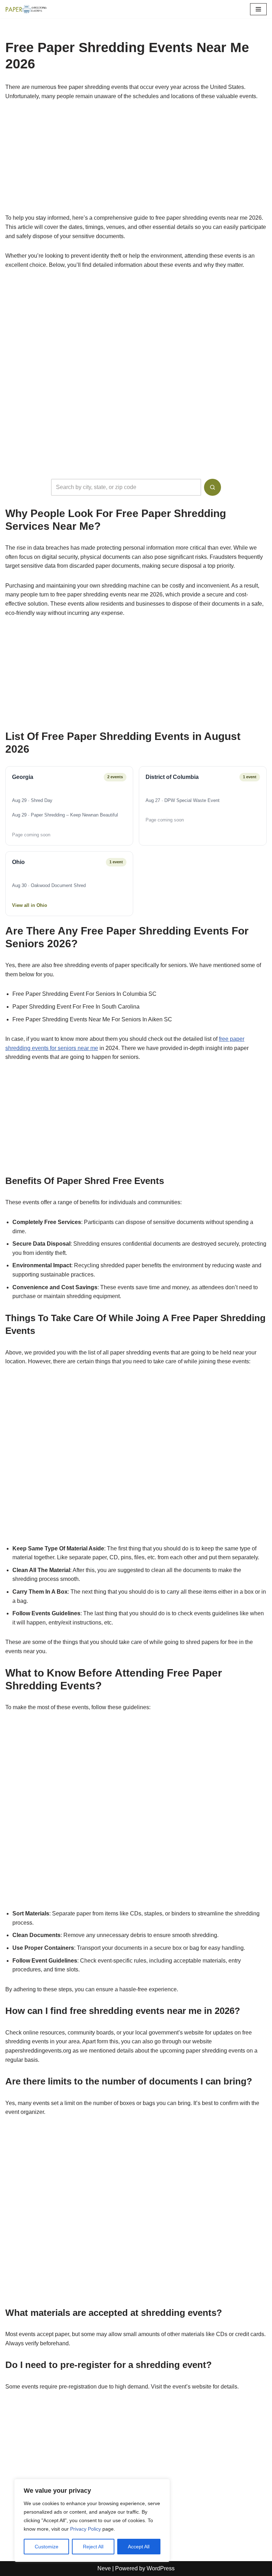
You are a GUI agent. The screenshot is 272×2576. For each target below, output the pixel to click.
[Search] (212, 487)
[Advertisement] (136, 161)
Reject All (93, 2547)
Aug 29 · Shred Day (32, 800)
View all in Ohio (30, 905)
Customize (47, 2547)
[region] (92, 2520)
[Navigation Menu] (258, 9)
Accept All (139, 2547)
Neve (104, 2568)
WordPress (161, 2568)
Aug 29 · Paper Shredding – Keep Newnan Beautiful (65, 815)
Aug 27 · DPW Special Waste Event (183, 800)
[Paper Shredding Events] (27, 9)
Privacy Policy (86, 2529)
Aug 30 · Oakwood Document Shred (49, 885)
